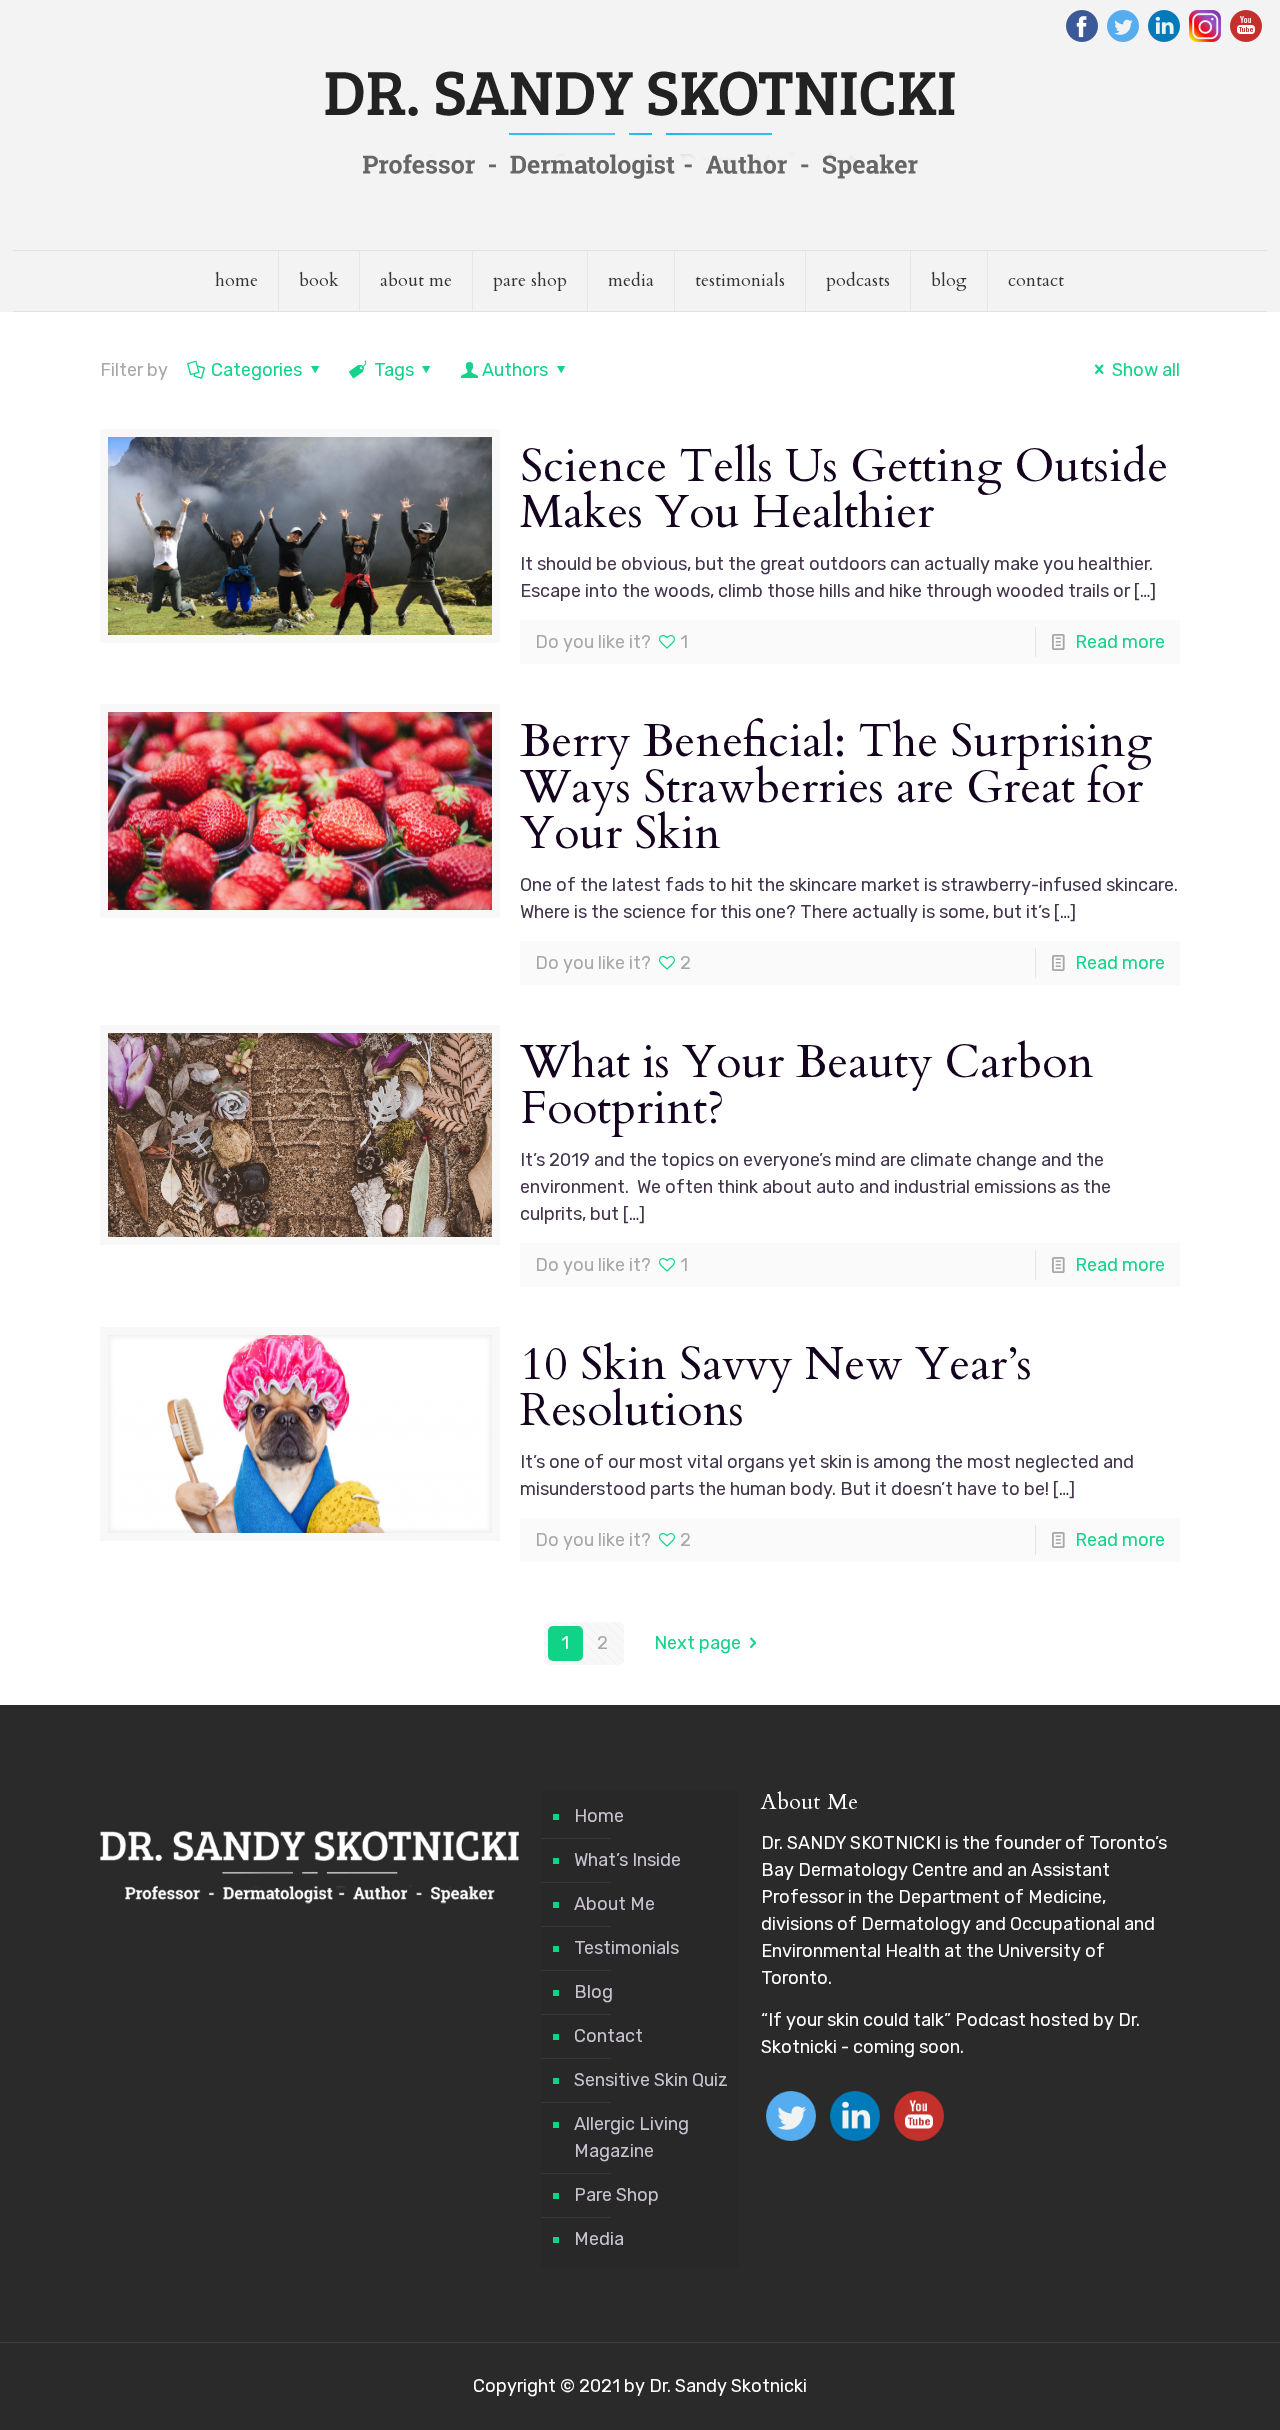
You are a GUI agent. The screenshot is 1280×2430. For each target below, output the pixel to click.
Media (599, 2239)
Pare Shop (616, 2195)
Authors (515, 370)
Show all (1146, 370)
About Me (614, 1904)
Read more (1120, 642)
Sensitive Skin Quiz (651, 2080)
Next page (697, 1643)
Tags (394, 370)
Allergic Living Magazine (631, 2137)
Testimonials (626, 1948)
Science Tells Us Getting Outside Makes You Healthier (844, 489)
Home (599, 1816)
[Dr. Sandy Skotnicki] (640, 125)
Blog (593, 1992)
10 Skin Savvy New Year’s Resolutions (776, 1387)
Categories (256, 370)
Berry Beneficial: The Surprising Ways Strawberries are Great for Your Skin (836, 787)
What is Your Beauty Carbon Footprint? (807, 1085)
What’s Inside (627, 1860)
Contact (608, 2036)
